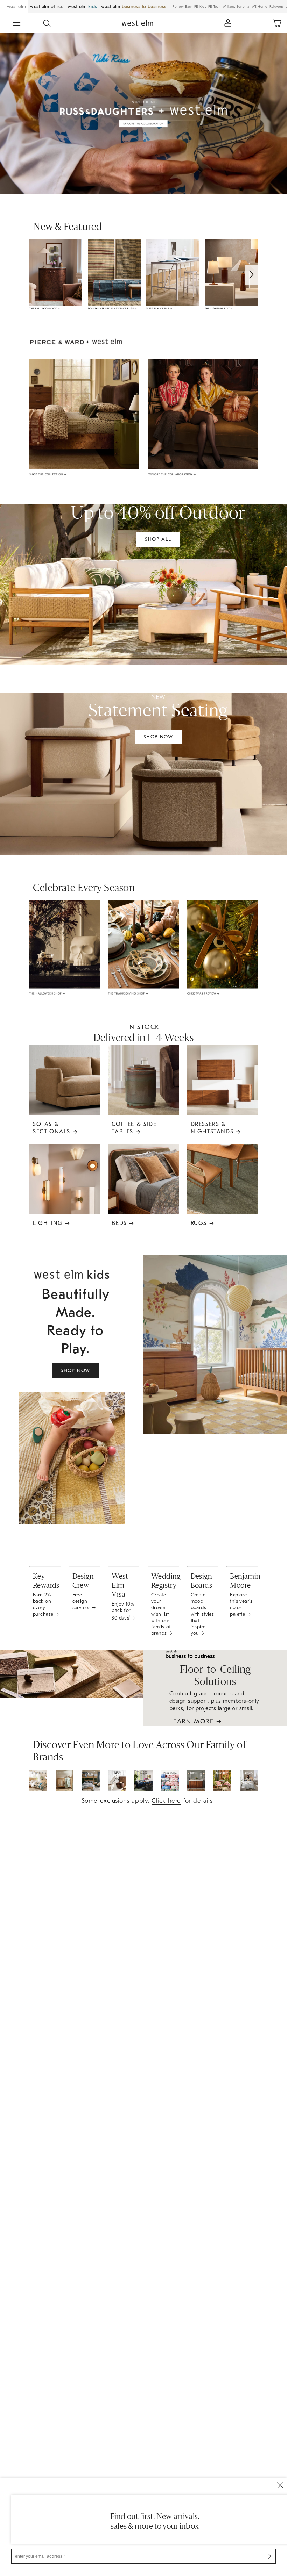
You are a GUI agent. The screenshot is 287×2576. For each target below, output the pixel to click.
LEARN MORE (196, 1721)
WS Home (260, 7)
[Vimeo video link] (143, 113)
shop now (158, 737)
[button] (47, 23)
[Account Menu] (228, 23)
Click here (166, 1801)
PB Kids (200, 7)
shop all (158, 539)
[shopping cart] (277, 23)
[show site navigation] (17, 23)
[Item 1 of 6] (146, 275)
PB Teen (214, 7)
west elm (16, 6)
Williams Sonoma (236, 7)
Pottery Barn (182, 7)
